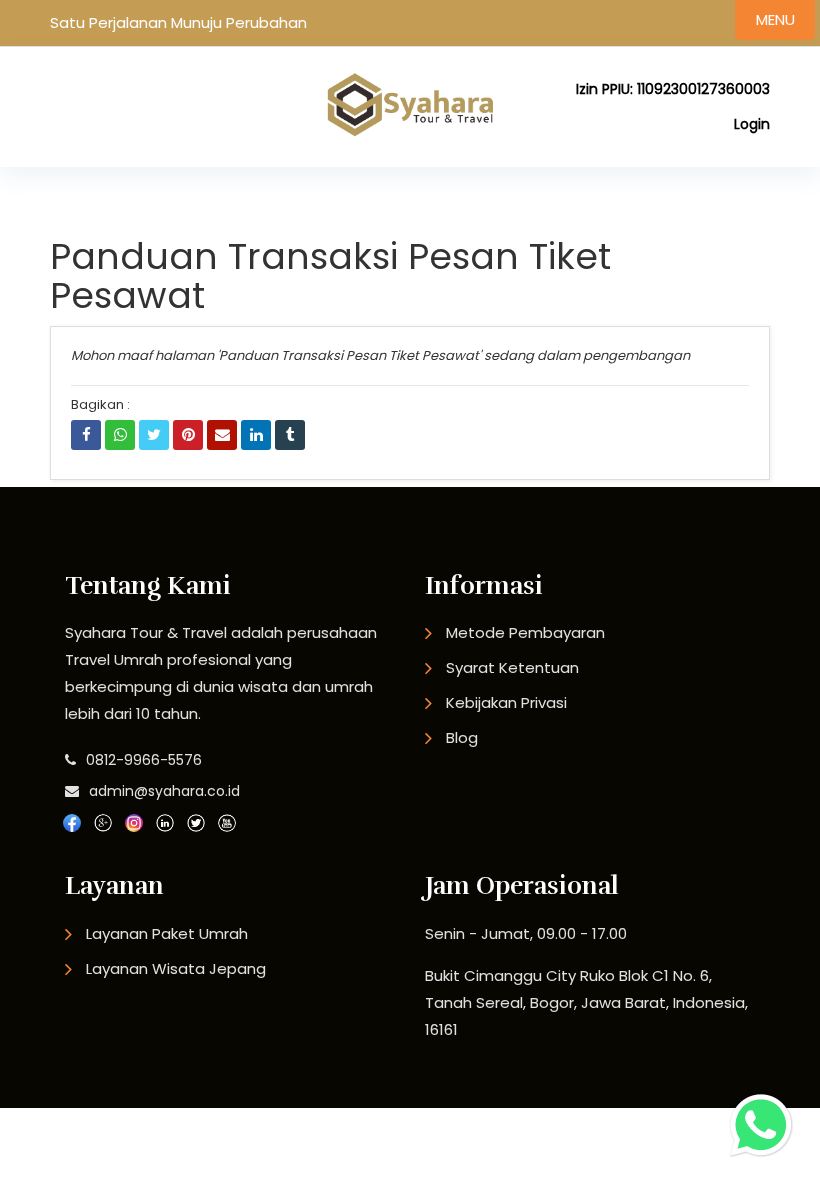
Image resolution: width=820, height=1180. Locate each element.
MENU (775, 19)
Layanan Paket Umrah (167, 933)
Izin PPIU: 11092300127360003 (673, 89)
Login (752, 124)
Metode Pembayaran (525, 632)
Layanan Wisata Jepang (176, 968)
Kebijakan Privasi (506, 702)
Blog (462, 737)
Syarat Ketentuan (512, 667)
